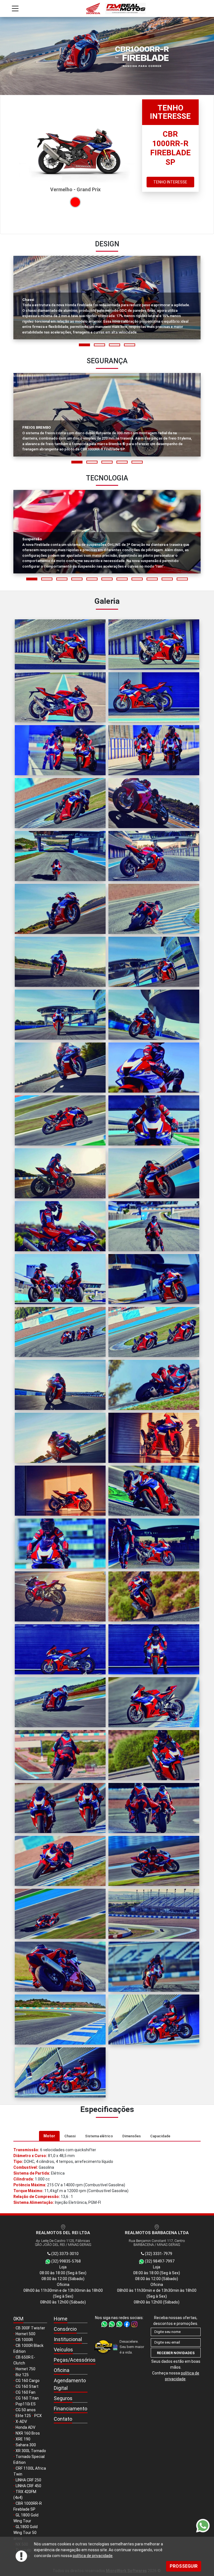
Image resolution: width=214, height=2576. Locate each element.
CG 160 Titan (27, 2398)
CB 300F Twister (30, 2328)
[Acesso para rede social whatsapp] (105, 2324)
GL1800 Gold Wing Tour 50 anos (25, 2533)
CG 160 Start (27, 2386)
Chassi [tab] (70, 2136)
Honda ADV (25, 2427)
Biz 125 (22, 2375)
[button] (84, 345)
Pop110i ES (26, 2404)
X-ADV (21, 2422)
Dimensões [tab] (132, 2136)
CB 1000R (24, 2340)
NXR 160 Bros (28, 2433)
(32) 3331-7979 (158, 2254)
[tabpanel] (107, 2176)
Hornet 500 (25, 2334)
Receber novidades (176, 2353)
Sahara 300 (26, 2445)
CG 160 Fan (25, 2392)
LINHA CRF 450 (28, 2486)
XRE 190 (23, 2439)
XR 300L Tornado (31, 2451)
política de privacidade (93, 2556)
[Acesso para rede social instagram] (134, 2324)
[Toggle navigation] (15, 8)
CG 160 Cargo (28, 2381)
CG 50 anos (26, 2410)
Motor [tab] (49, 2136)
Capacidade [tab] (160, 2136)
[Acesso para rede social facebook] (127, 2324)
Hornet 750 (25, 2369)
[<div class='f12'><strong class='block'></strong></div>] (60, 644)
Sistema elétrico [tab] (99, 2136)
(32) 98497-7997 (159, 2261)
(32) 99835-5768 (66, 2261)
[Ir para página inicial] (107, 8)
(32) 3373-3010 (65, 2254)
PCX (38, 2416)
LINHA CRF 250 (28, 2480)
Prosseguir (184, 2566)
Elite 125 (23, 2416)
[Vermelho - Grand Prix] (75, 202)
